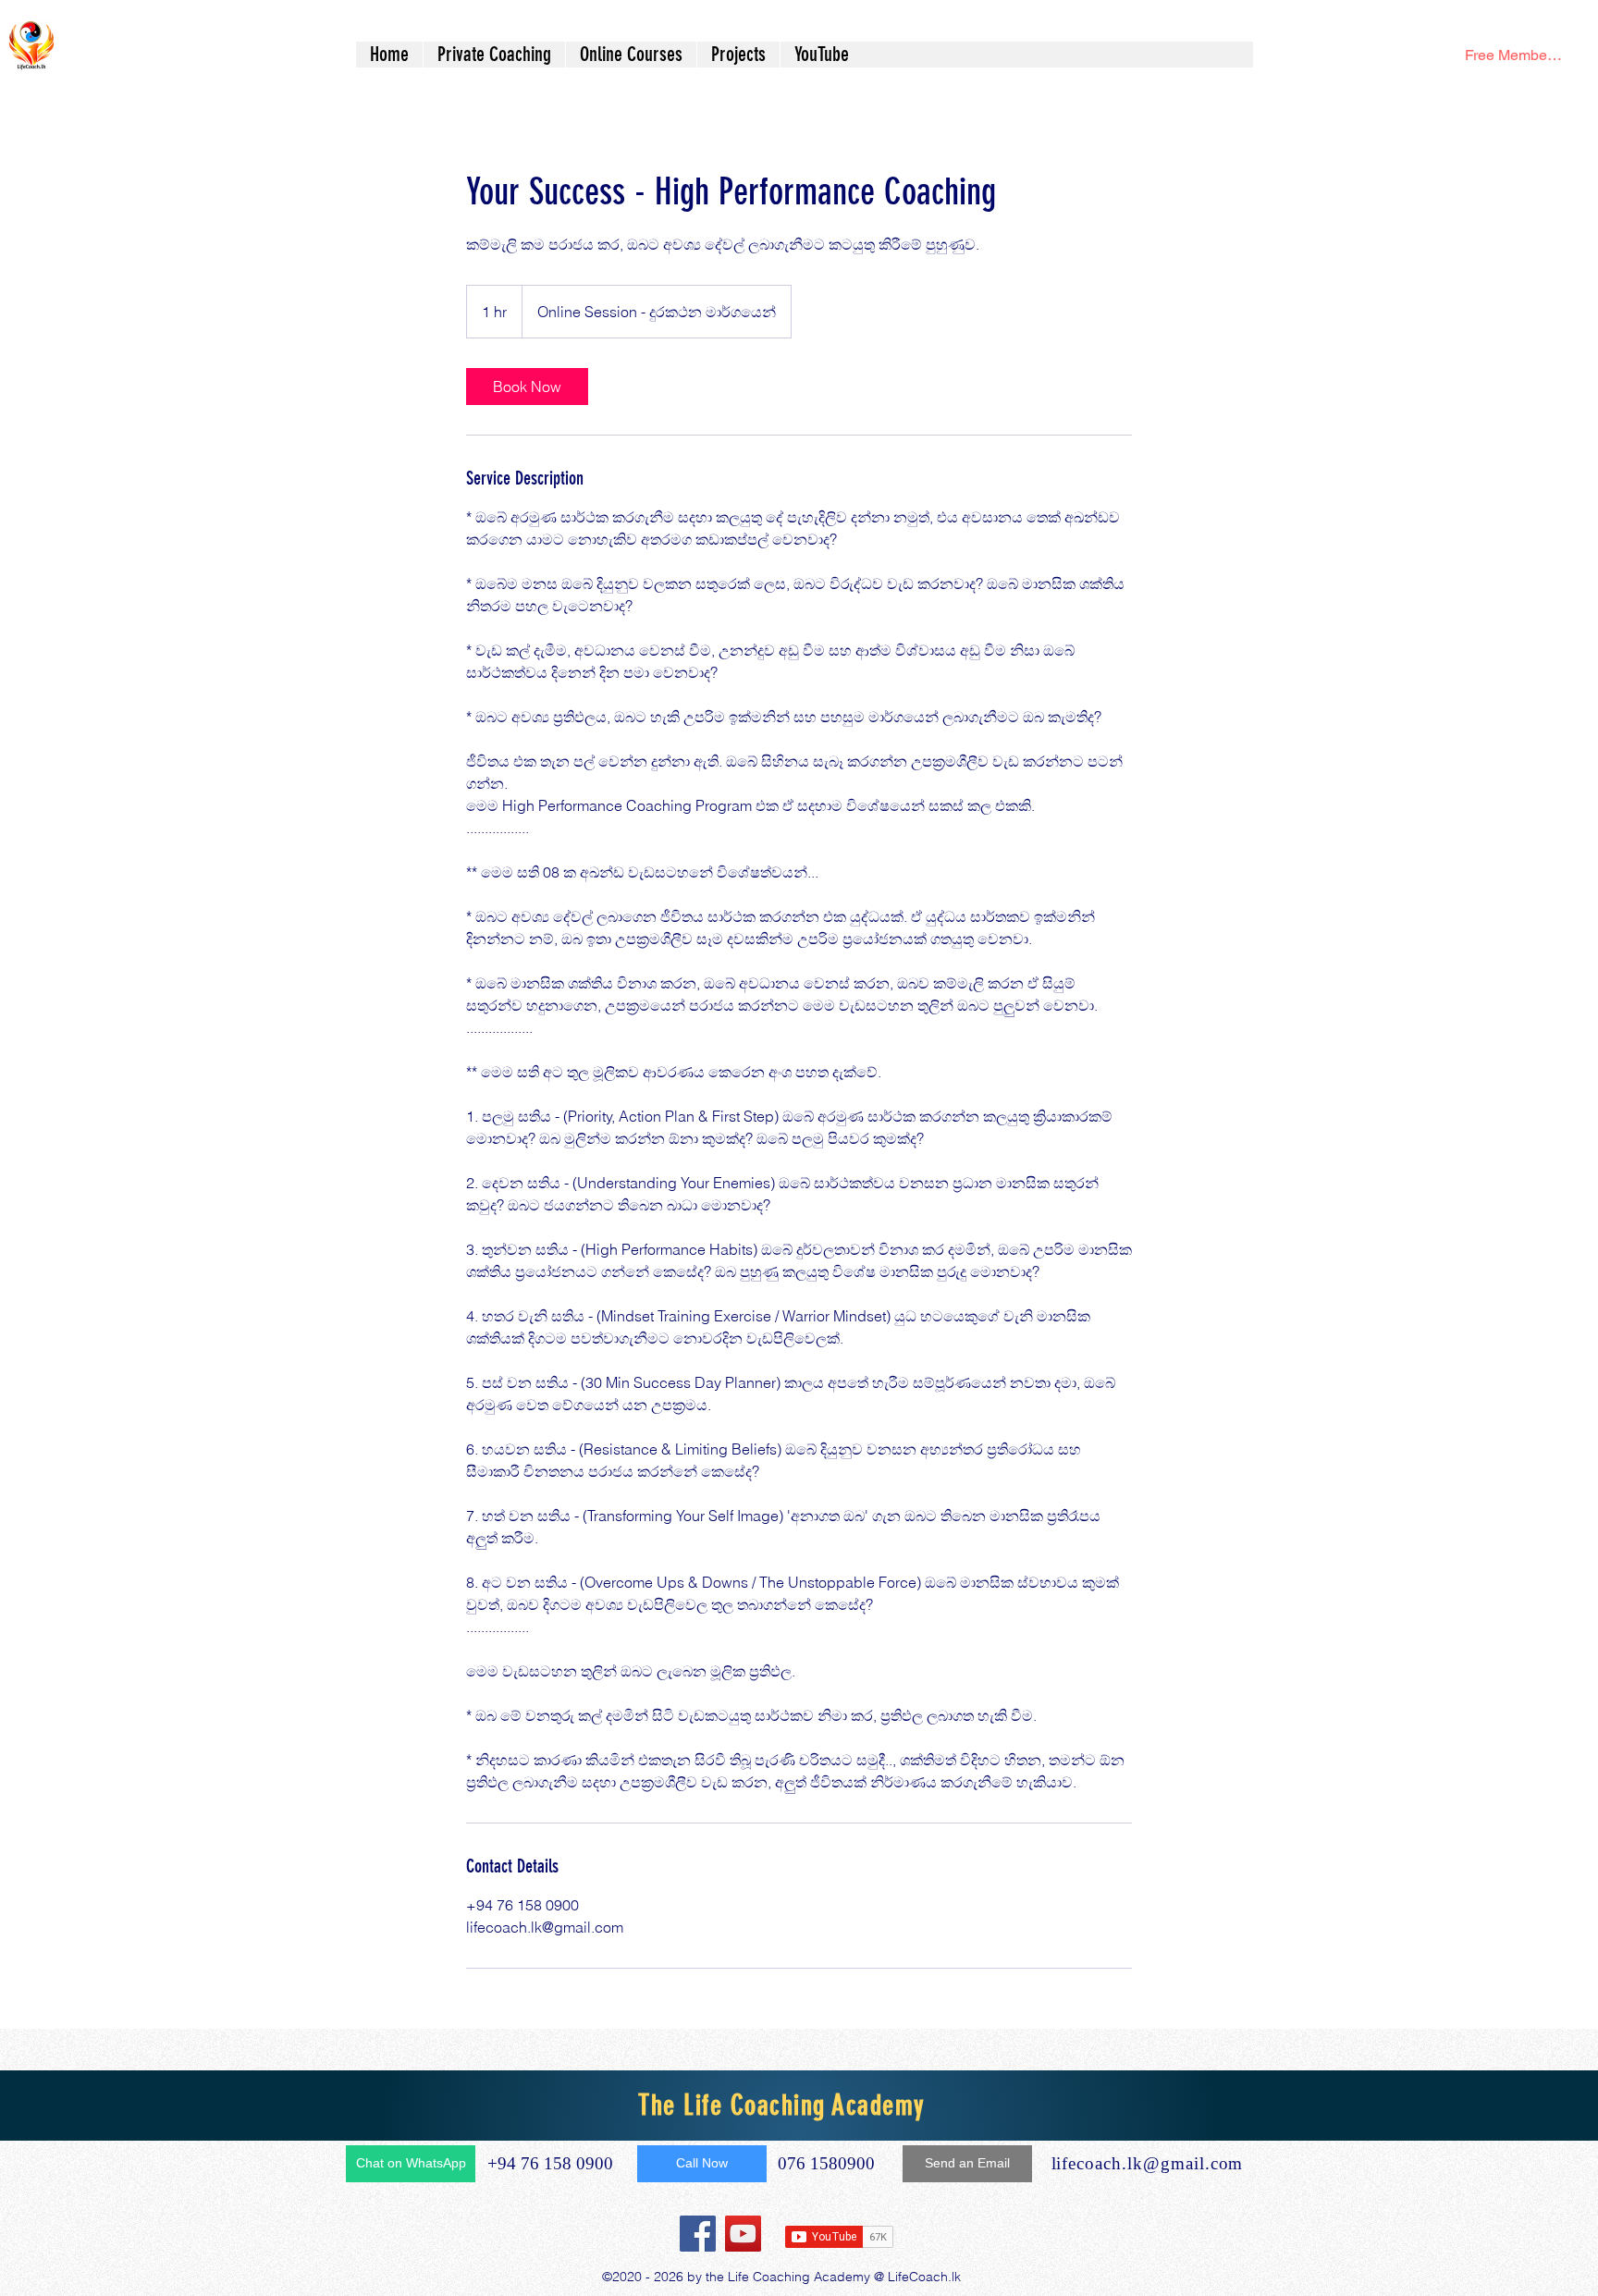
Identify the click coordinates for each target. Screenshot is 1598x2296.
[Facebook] (698, 2234)
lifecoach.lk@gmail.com (1148, 2163)
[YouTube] (743, 2234)
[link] (527, 387)
